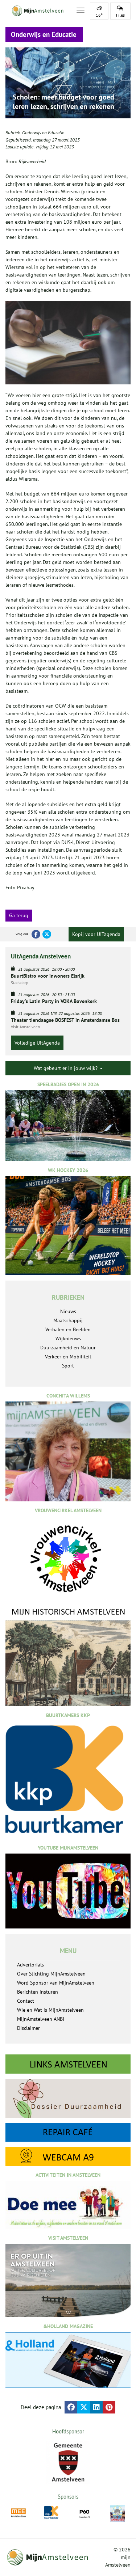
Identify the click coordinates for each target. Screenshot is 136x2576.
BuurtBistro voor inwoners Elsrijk (48, 976)
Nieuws (68, 1311)
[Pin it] (109, 2407)
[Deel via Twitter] (84, 2407)
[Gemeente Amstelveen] (68, 2462)
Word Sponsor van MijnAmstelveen (56, 1983)
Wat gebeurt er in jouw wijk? (66, 1068)
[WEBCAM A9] (68, 2156)
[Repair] (68, 2133)
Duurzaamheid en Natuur (68, 1348)
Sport (68, 1366)
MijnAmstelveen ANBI (41, 2019)
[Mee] (18, 2513)
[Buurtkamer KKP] (51, 2512)
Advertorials (30, 1965)
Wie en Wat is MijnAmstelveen (50, 2010)
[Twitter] (47, 934)
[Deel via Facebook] (71, 2407)
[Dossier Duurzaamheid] (68, 2098)
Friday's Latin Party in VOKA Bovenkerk (54, 1001)
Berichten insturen (38, 1992)
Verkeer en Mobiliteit (68, 1357)
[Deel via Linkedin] (96, 2407)
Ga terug (19, 915)
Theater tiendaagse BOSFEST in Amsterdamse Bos (65, 1020)
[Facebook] (36, 934)
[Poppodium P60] (85, 2513)
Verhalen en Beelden (68, 1329)
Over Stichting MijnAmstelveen (51, 1974)
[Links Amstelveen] (68, 2064)
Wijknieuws (68, 1338)
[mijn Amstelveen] (36, 11)
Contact (26, 2001)
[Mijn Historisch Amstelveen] (68, 1656)
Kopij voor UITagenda (96, 934)
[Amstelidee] (118, 2514)
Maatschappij (68, 1320)
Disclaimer (28, 2028)
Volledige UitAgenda (37, 1043)
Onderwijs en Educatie (43, 133)
